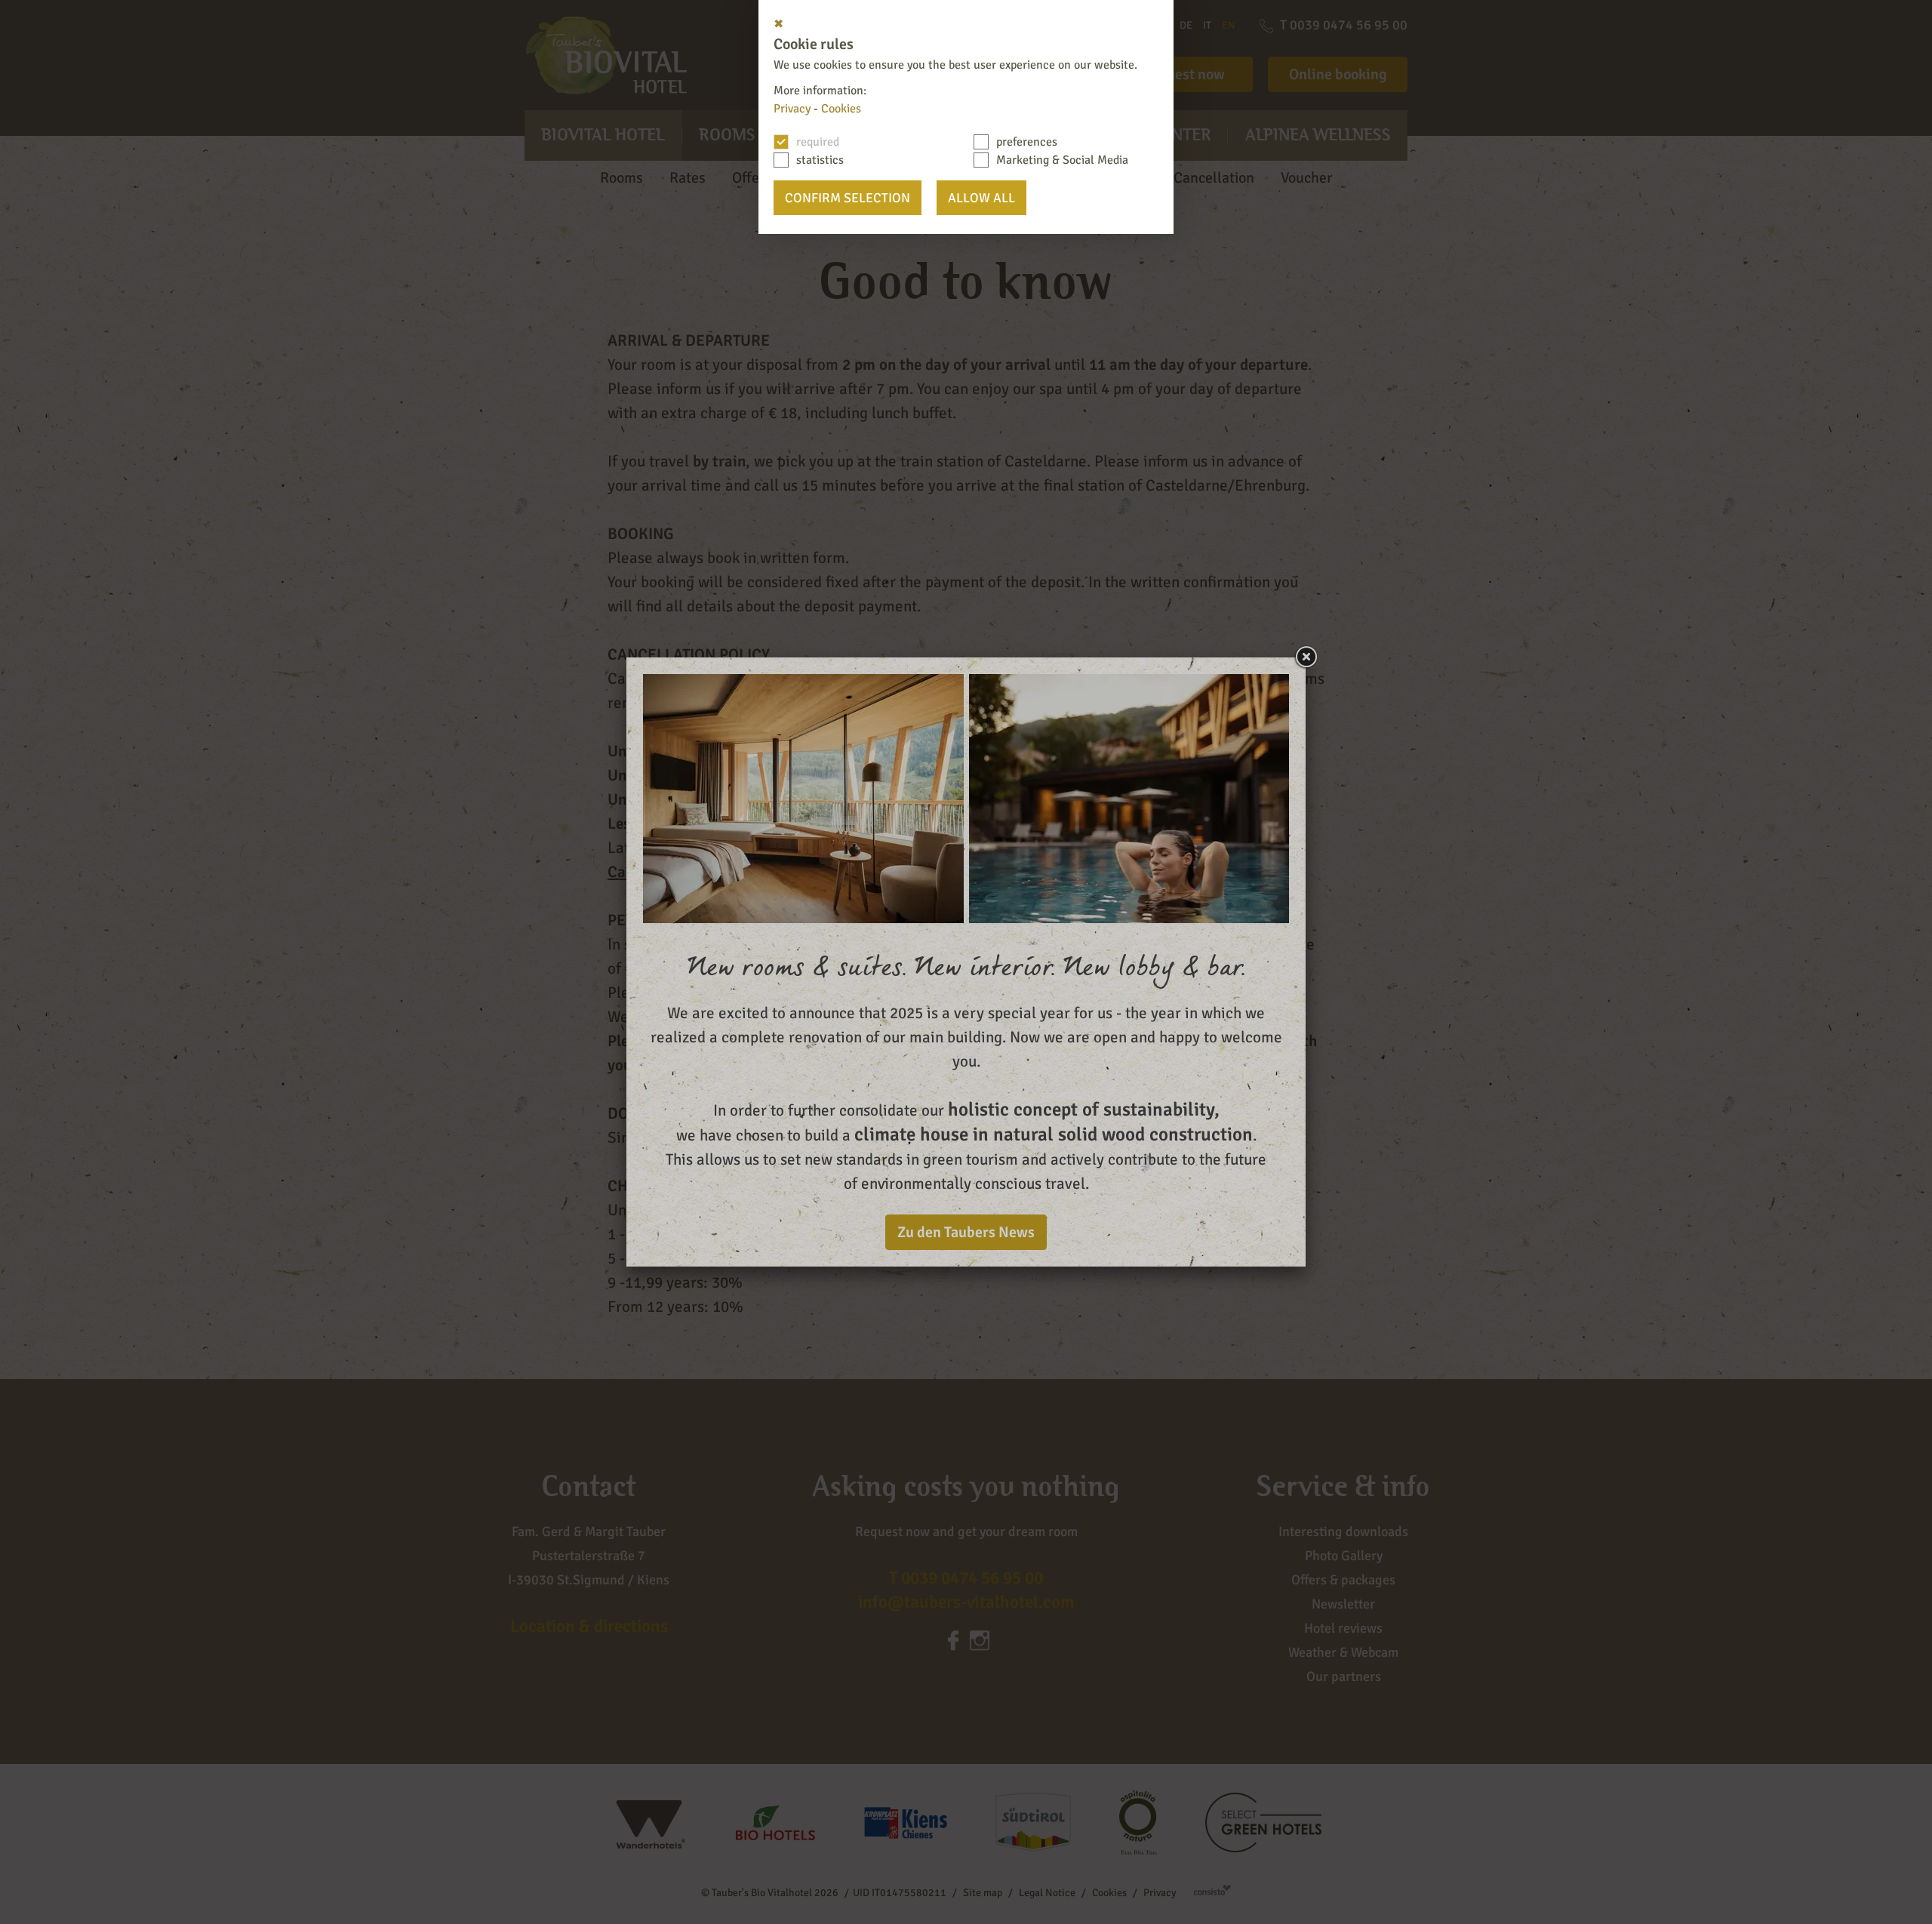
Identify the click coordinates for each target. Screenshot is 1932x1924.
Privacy (792, 109)
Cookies (841, 109)
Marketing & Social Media (1062, 160)
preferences (1027, 142)
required (818, 142)
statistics (820, 160)
